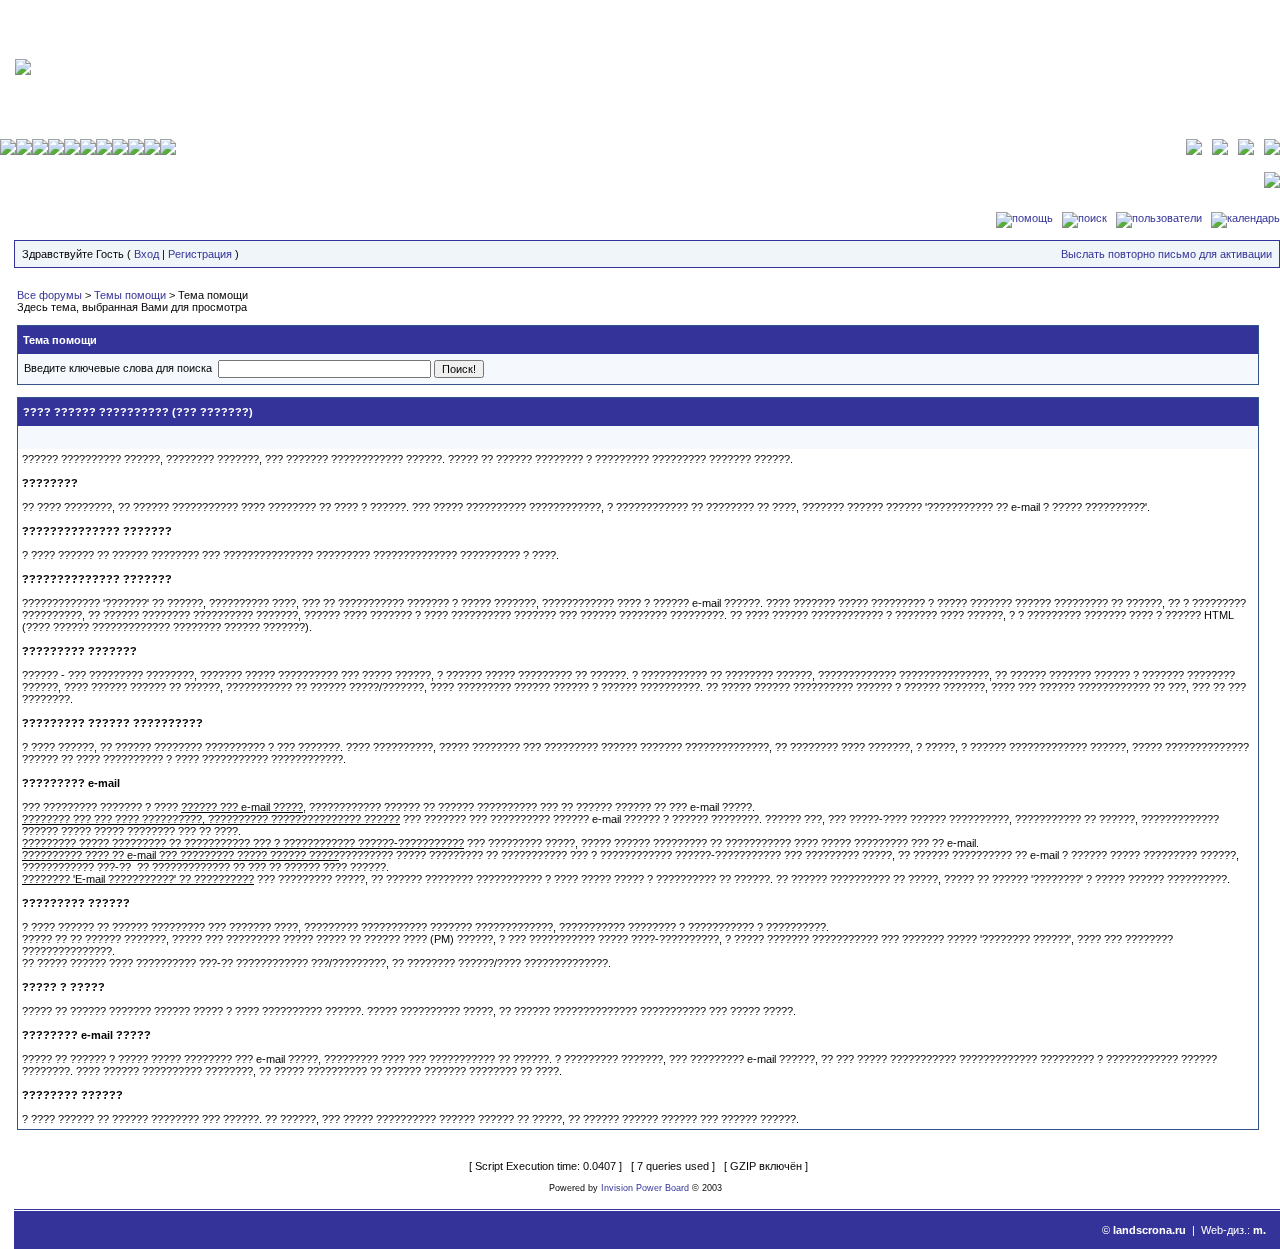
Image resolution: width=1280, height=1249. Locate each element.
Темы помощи (130, 295)
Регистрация (200, 254)
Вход (146, 254)
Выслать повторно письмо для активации (1166, 254)
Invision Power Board (645, 1188)
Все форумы (49, 295)
